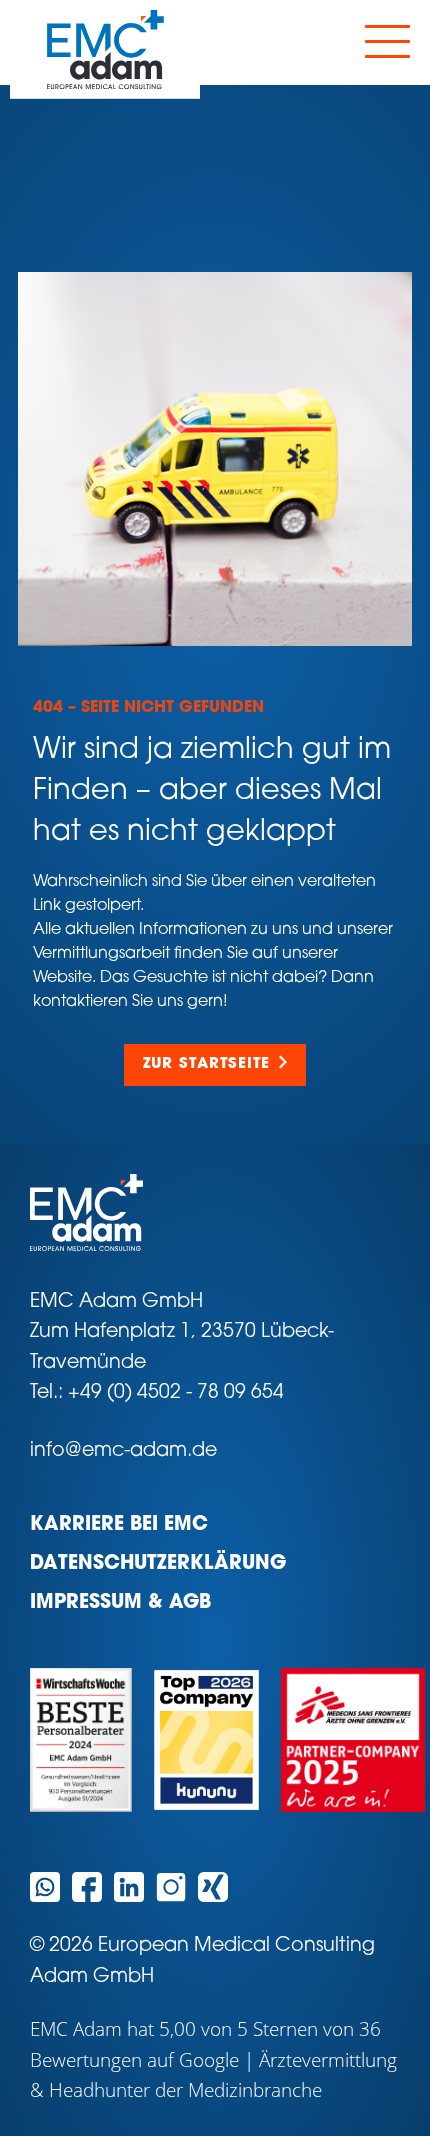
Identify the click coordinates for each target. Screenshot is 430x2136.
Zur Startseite (206, 1064)
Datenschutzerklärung (158, 1564)
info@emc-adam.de (123, 1451)
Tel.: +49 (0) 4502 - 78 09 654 (157, 1393)
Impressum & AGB (120, 1603)
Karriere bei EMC (119, 1525)
